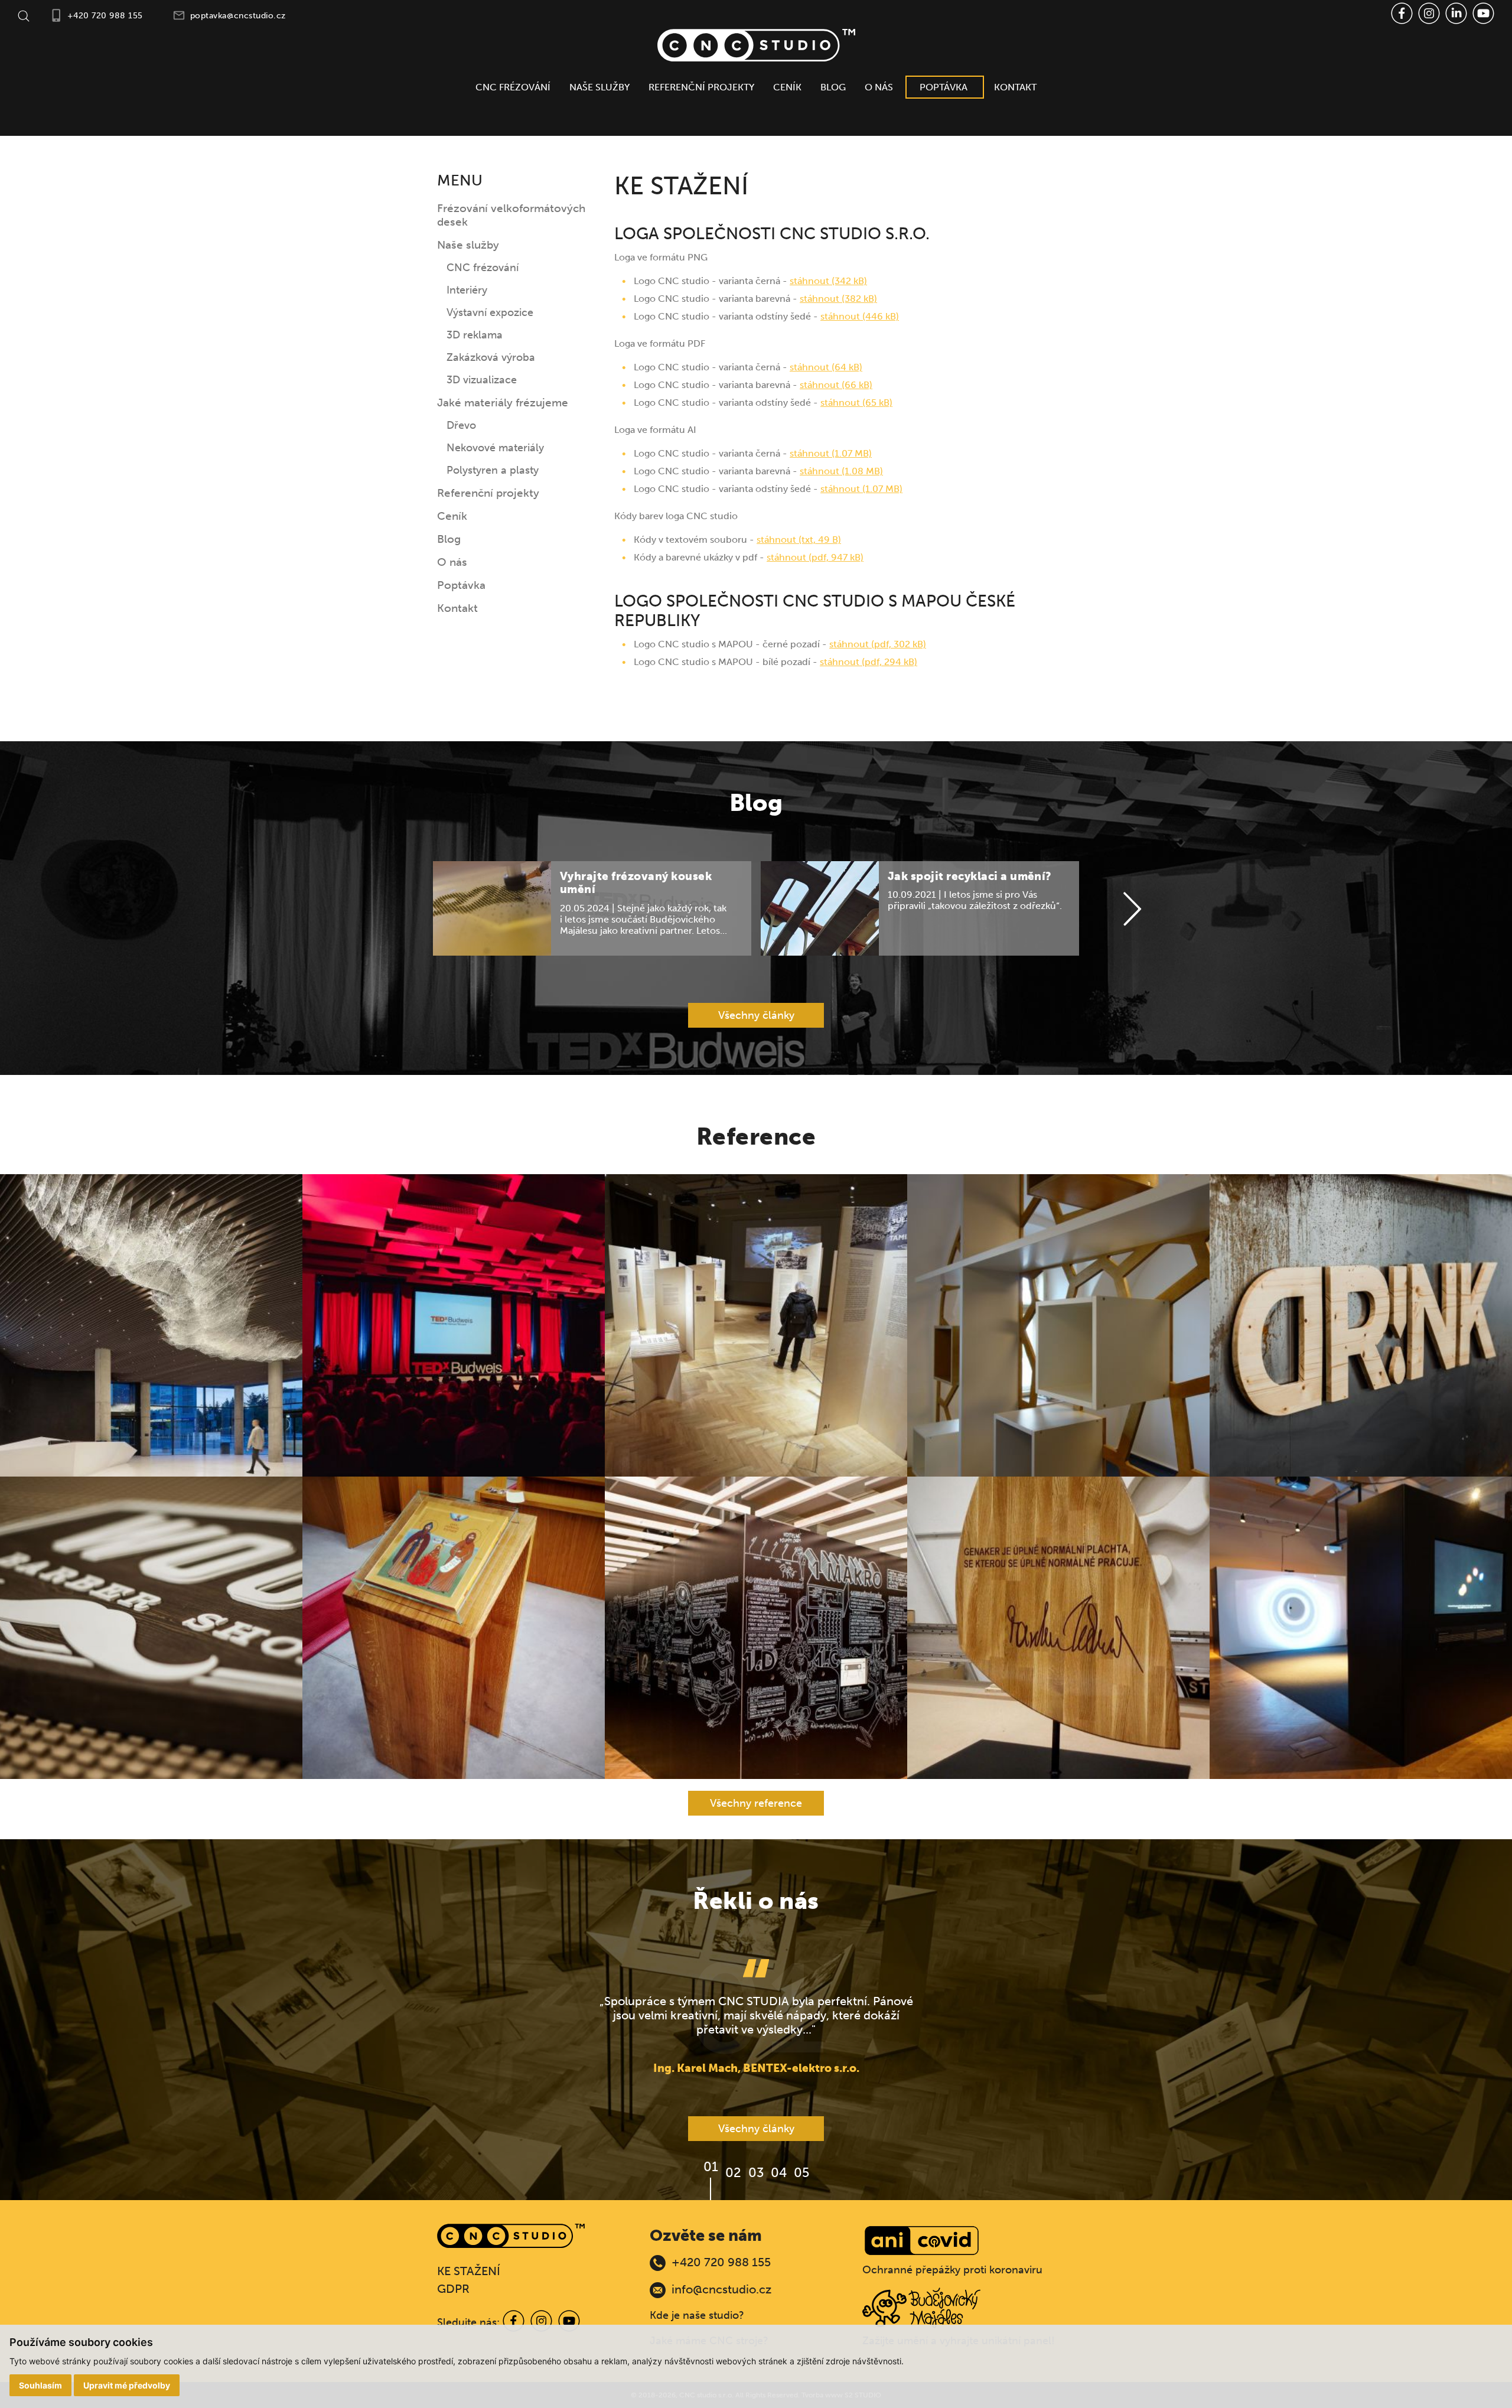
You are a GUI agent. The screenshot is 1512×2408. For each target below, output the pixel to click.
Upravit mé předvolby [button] (127, 2385)
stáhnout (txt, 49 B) (799, 540)
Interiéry (467, 290)
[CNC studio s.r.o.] (756, 45)
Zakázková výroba (491, 357)
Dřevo (461, 425)
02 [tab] (733, 2173)
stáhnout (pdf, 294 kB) (869, 662)
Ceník (787, 87)
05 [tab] (801, 2173)
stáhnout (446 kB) (860, 316)
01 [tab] (711, 2167)
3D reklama (475, 335)
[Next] (1132, 910)
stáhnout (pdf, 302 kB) (878, 644)
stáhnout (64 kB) (826, 367)
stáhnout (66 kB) (836, 385)
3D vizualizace (482, 380)
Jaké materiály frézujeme (503, 403)
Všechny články (756, 1015)
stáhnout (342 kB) (828, 281)
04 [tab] (779, 2173)
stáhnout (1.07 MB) (831, 453)
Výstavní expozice (490, 312)
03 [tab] (756, 2173)
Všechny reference (756, 1803)
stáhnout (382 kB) (838, 299)
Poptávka (944, 87)
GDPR (453, 2289)
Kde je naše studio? (697, 2315)
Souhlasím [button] (40, 2385)
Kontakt (1015, 87)
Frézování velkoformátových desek (511, 215)
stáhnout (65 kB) (856, 403)
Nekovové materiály (495, 448)
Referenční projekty (701, 87)
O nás (879, 87)
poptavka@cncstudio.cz (238, 16)
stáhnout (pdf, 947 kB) (815, 557)
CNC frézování (513, 87)
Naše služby (599, 87)
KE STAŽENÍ (469, 2271)
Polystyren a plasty (493, 470)
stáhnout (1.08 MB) (841, 471)
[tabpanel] (756, 2017)
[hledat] (24, 15)
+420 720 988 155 (105, 16)
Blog (833, 87)
